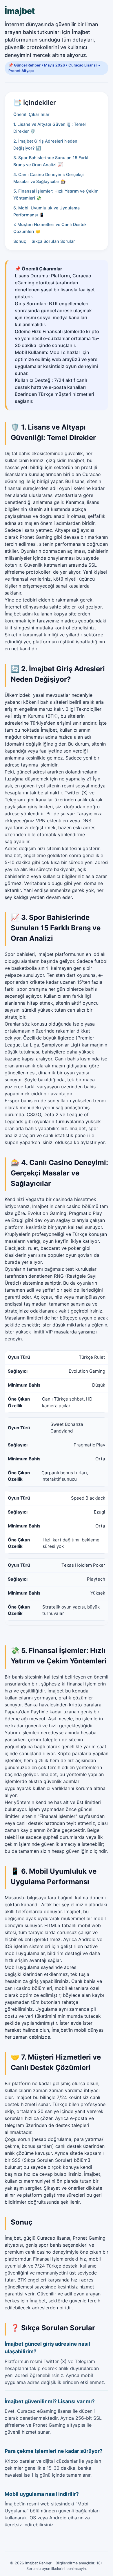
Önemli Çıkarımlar (31, 114)
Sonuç (20, 241)
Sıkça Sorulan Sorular (53, 241)
